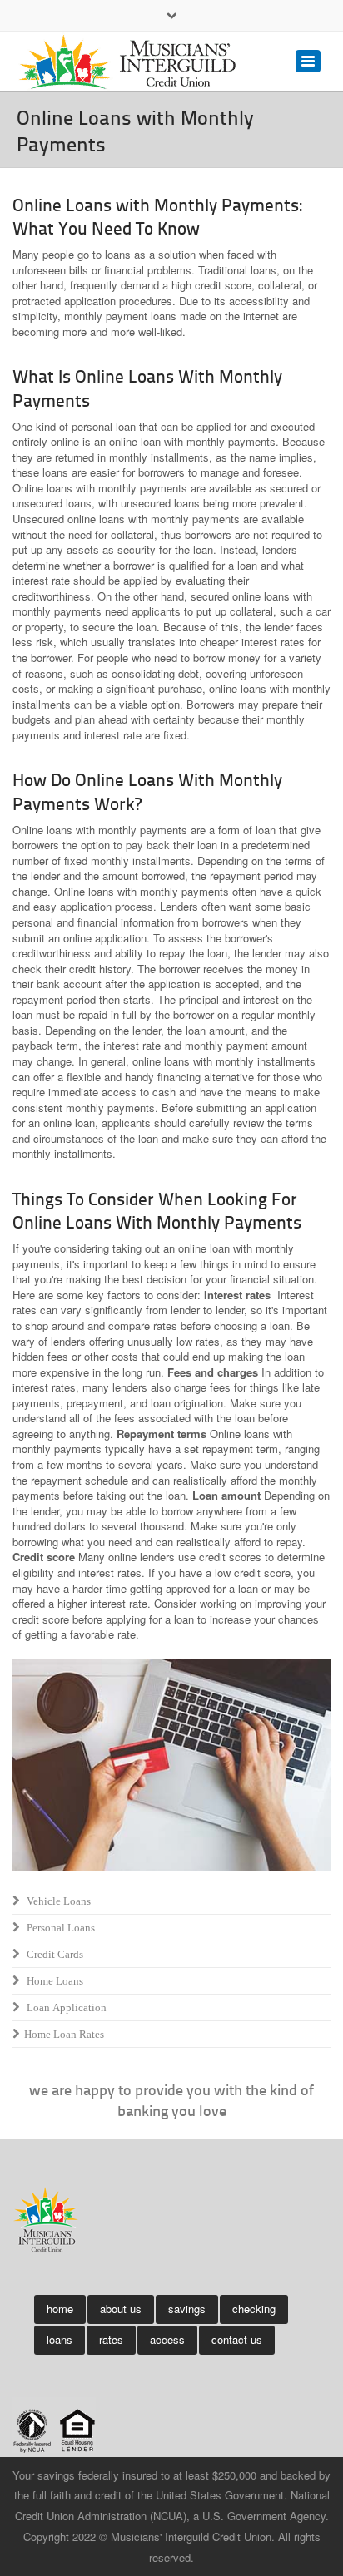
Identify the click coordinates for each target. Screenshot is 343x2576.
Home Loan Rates (62, 2034)
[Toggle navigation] (308, 61)
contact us (237, 2339)
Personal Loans (57, 1928)
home (60, 2309)
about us (121, 2309)
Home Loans (51, 1981)
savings (187, 2309)
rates (111, 2339)
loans (60, 2339)
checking (254, 2309)
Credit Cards (51, 1954)
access (167, 2339)
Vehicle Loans (55, 1901)
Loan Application (63, 2007)
